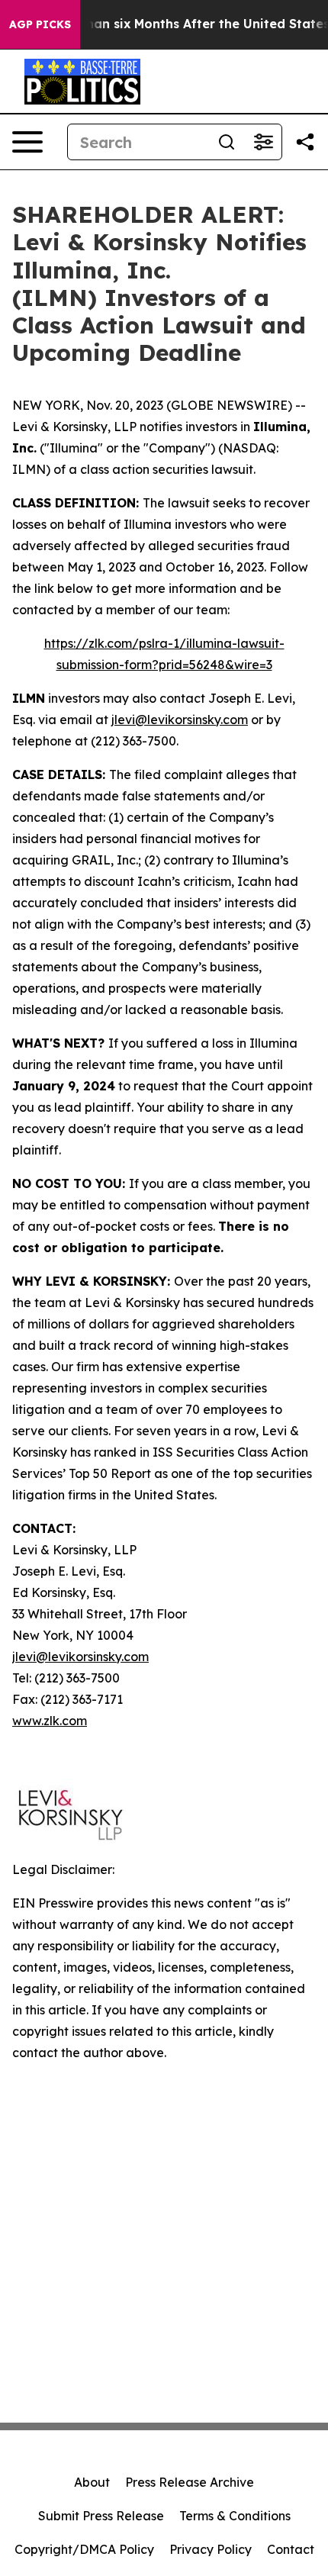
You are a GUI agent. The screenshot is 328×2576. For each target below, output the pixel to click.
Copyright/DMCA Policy (84, 2549)
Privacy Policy (211, 2549)
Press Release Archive (190, 2482)
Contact (291, 2549)
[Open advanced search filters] (263, 142)
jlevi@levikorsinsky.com (180, 720)
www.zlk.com (50, 1721)
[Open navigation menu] (27, 142)
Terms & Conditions (235, 2516)
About (92, 2482)
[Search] (227, 142)
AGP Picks (40, 24)
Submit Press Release (101, 2516)
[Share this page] (305, 142)
